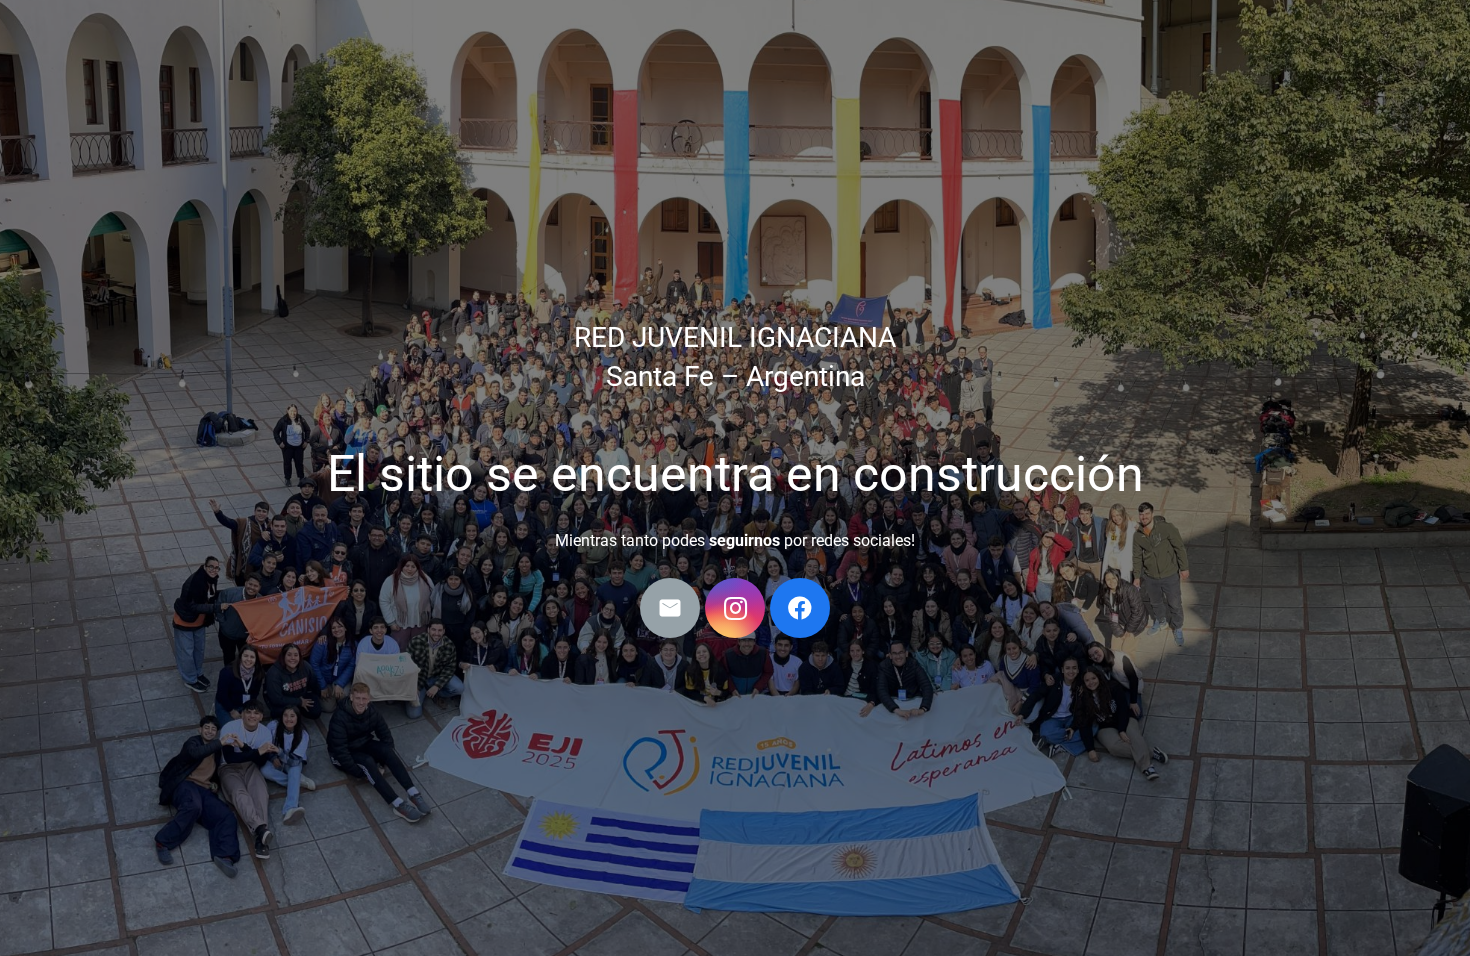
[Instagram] (735, 608)
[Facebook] (800, 608)
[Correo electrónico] (670, 608)
